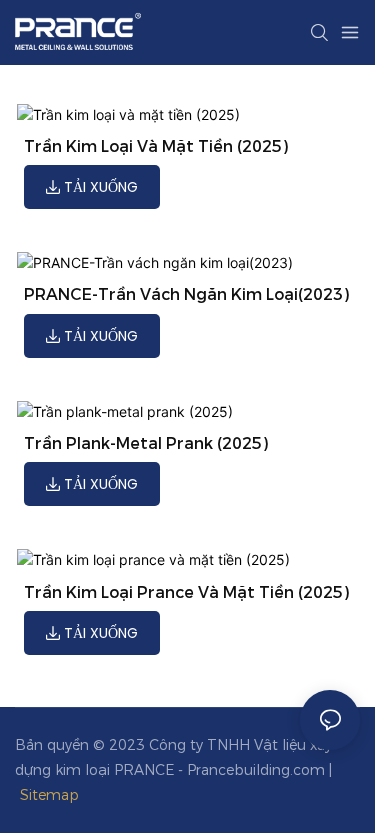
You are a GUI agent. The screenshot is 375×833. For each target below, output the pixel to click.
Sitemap (51, 795)
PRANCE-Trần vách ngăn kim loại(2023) (186, 294)
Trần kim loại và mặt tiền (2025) (156, 146)
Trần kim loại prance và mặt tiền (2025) (186, 592)
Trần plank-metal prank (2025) (146, 443)
